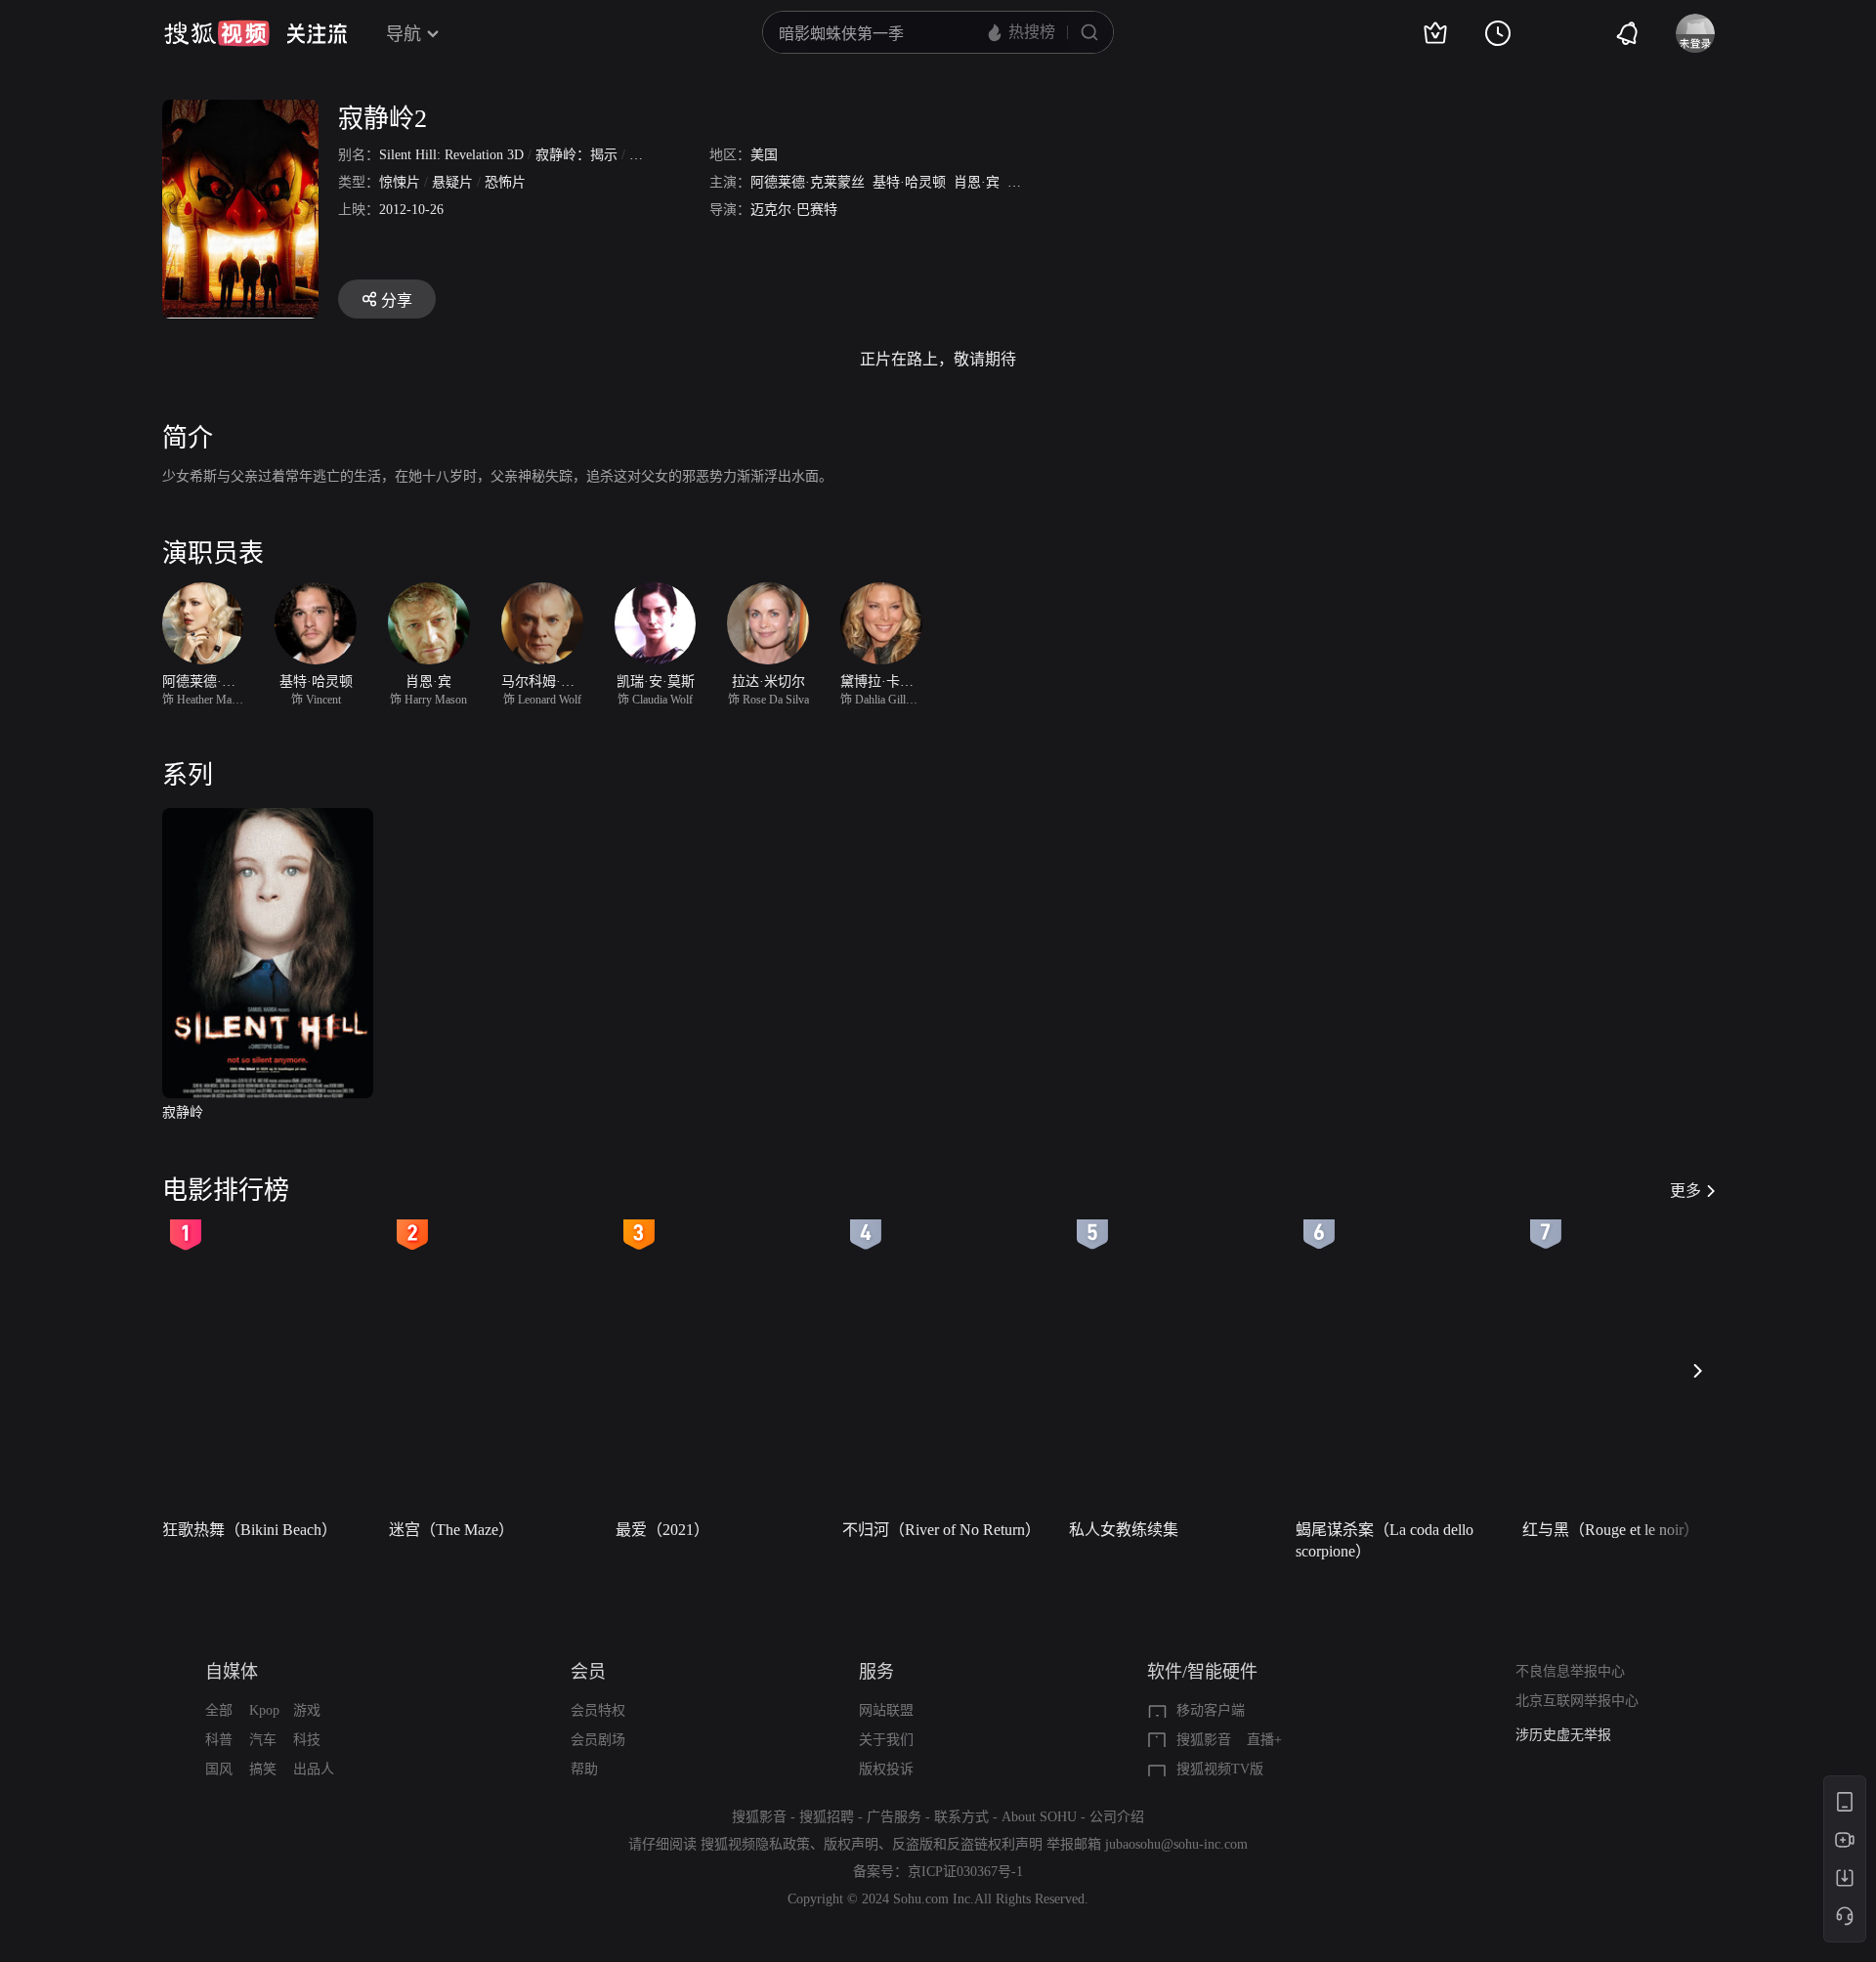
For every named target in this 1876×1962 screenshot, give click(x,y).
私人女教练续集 (1124, 1530)
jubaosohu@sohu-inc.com (1176, 1844)
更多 (1685, 1191)
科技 (307, 1740)
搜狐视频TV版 (1220, 1769)
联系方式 (961, 1817)
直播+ (1264, 1740)
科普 (219, 1740)
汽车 (263, 1740)
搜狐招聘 (827, 1817)
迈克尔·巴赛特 (794, 210)
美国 (764, 155)
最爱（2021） (662, 1530)
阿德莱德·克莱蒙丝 (808, 182)
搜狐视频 (217, 33)
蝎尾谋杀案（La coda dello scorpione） (1385, 1540)
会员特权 (598, 1710)
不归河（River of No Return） (941, 1530)
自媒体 (232, 1672)
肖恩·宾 (977, 182)
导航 (404, 34)
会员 (588, 1672)
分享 (397, 300)
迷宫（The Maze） (451, 1530)
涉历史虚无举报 (1563, 1735)
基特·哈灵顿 (909, 182)
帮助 (584, 1769)
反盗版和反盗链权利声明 (967, 1844)
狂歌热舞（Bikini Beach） (250, 1530)
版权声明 (851, 1844)
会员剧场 (598, 1740)
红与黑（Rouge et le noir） (1611, 1530)
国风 (219, 1769)
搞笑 (263, 1769)
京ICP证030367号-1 (965, 1872)
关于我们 (886, 1740)
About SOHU (1039, 1817)
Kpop (264, 1710)
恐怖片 (505, 182)
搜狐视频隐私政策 (755, 1844)
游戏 (307, 1710)
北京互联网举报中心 (1577, 1701)
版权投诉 (886, 1769)
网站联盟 (886, 1710)
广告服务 (894, 1817)
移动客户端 (1211, 1710)
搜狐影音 (1204, 1740)
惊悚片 (400, 182)
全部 (219, 1710)
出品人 (314, 1769)
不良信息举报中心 (1570, 1671)
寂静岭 (183, 1112)
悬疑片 (452, 182)
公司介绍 (1117, 1817)
